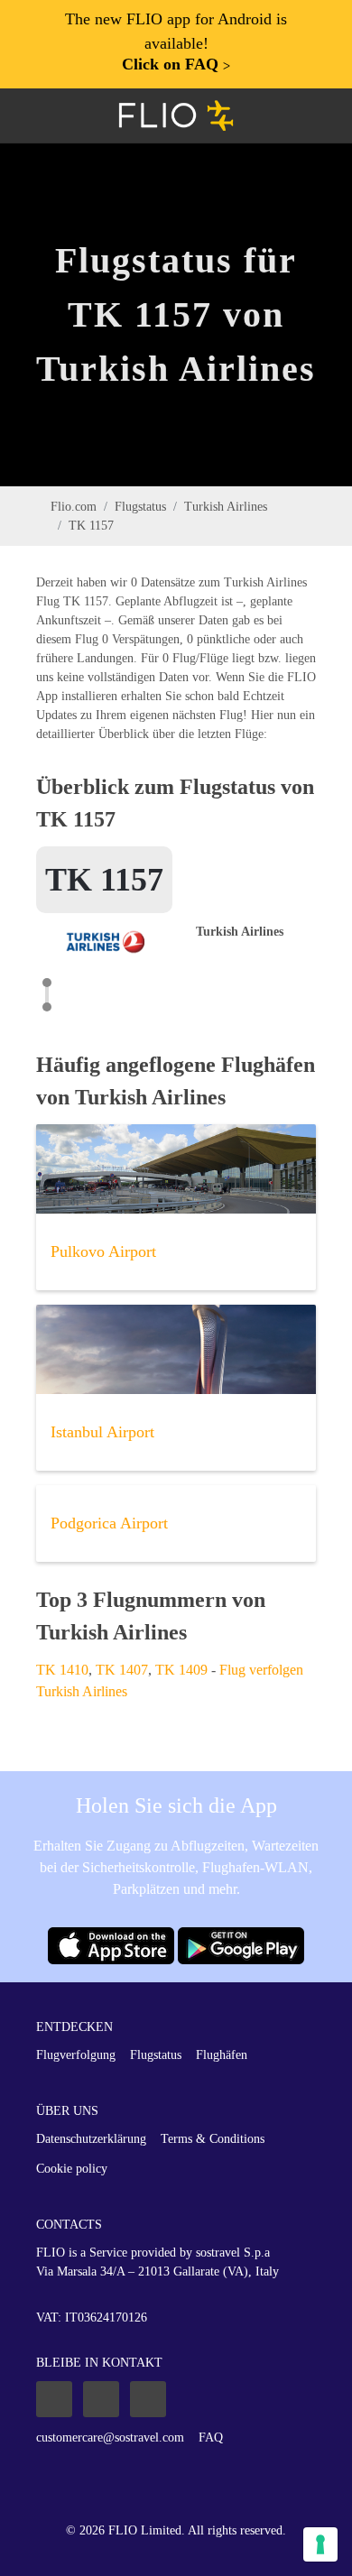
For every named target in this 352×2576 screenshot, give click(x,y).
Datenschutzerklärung (91, 2139)
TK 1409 (181, 1670)
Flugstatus (140, 507)
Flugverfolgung (76, 2055)
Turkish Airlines (226, 507)
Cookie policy (72, 2169)
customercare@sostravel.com (110, 2438)
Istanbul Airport (102, 1432)
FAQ (211, 2438)
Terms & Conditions (213, 2139)
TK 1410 (62, 1670)
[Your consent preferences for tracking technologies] (320, 2544)
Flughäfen (222, 2055)
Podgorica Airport (109, 1523)
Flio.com (74, 507)
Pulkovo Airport (103, 1251)
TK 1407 (122, 1670)
